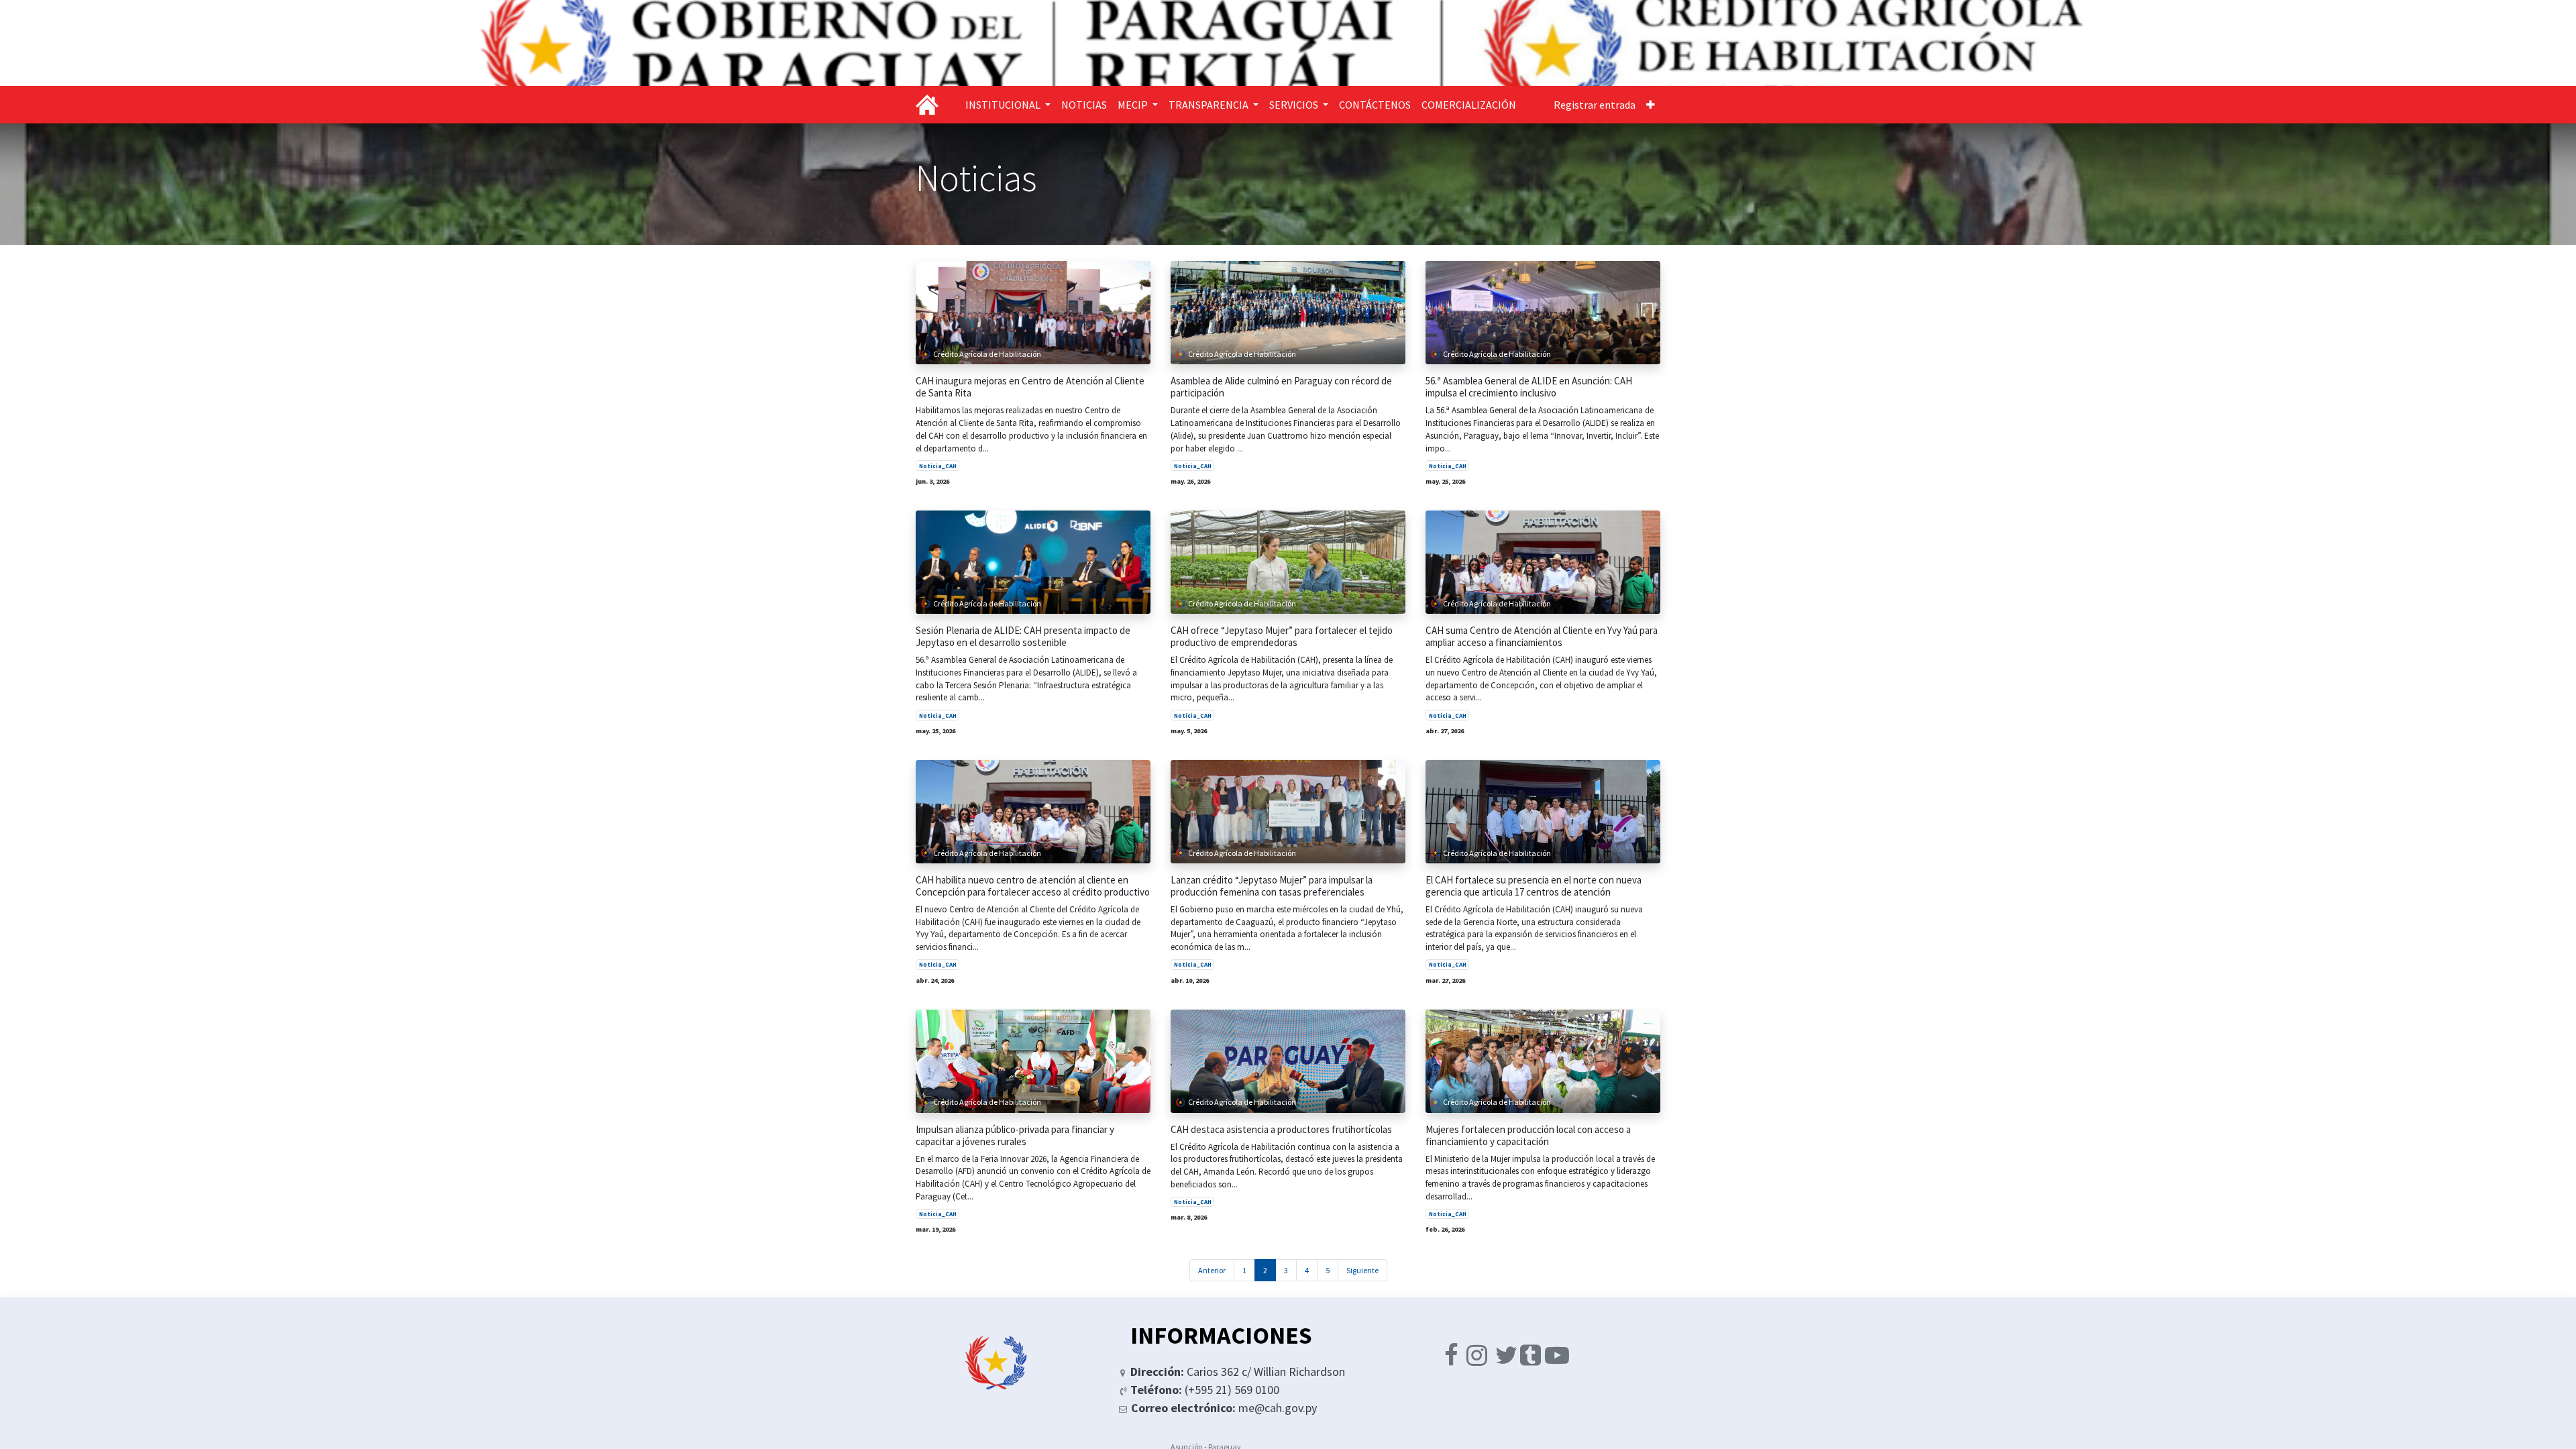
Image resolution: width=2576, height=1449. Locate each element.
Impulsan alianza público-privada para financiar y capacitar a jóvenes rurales (1015, 1136)
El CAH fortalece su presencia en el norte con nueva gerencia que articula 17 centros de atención (1534, 886)
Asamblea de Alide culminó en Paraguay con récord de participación (1281, 387)
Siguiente (1362, 1270)
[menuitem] (1084, 105)
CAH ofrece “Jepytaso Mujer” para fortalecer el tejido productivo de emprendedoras (1282, 637)
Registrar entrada (1595, 105)
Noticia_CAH (938, 466)
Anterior (1212, 1270)
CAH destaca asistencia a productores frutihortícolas (1281, 1130)
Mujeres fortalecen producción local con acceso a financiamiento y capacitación (1528, 1136)
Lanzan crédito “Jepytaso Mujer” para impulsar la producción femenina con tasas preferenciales (1272, 886)
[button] (1651, 105)
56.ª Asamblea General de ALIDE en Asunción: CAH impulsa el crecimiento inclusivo (1529, 387)
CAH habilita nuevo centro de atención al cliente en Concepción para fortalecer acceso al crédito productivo (1033, 886)
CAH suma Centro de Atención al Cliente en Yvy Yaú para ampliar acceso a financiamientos (1542, 637)
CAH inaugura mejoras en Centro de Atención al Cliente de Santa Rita (1030, 387)
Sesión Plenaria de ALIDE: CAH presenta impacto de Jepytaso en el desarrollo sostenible (1023, 637)
